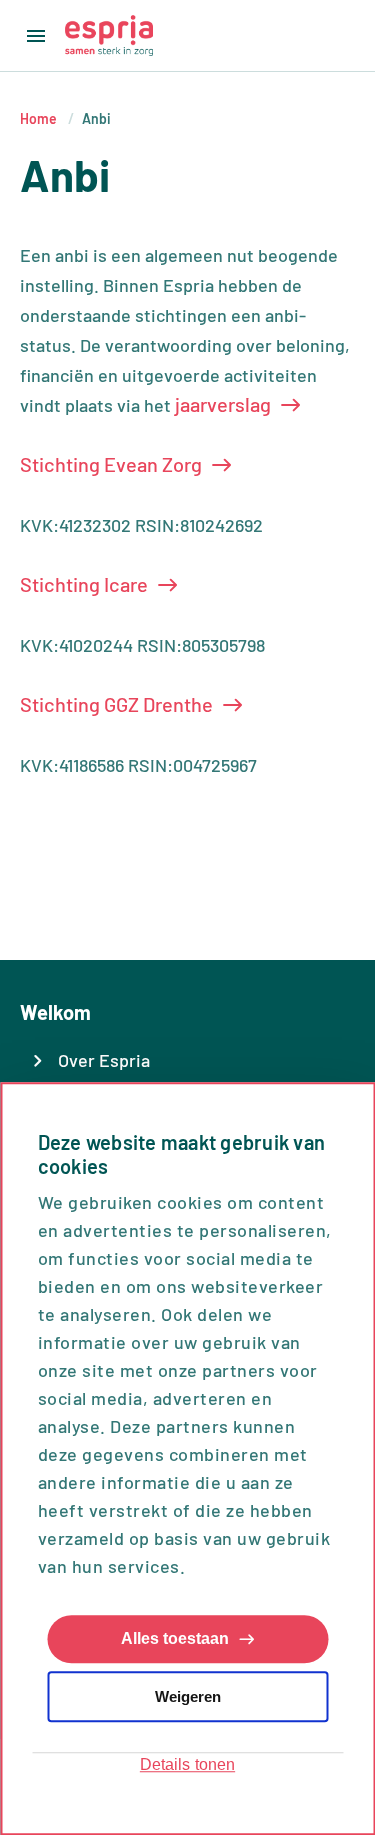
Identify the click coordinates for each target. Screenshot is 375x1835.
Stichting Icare (84, 584)
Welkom (55, 1012)
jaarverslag (223, 404)
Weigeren (188, 1696)
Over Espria (104, 1060)
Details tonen (187, 1765)
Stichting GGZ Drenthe (116, 704)
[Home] (109, 35)
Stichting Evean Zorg (111, 464)
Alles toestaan (175, 1639)
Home (38, 118)
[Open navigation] (32, 36)
